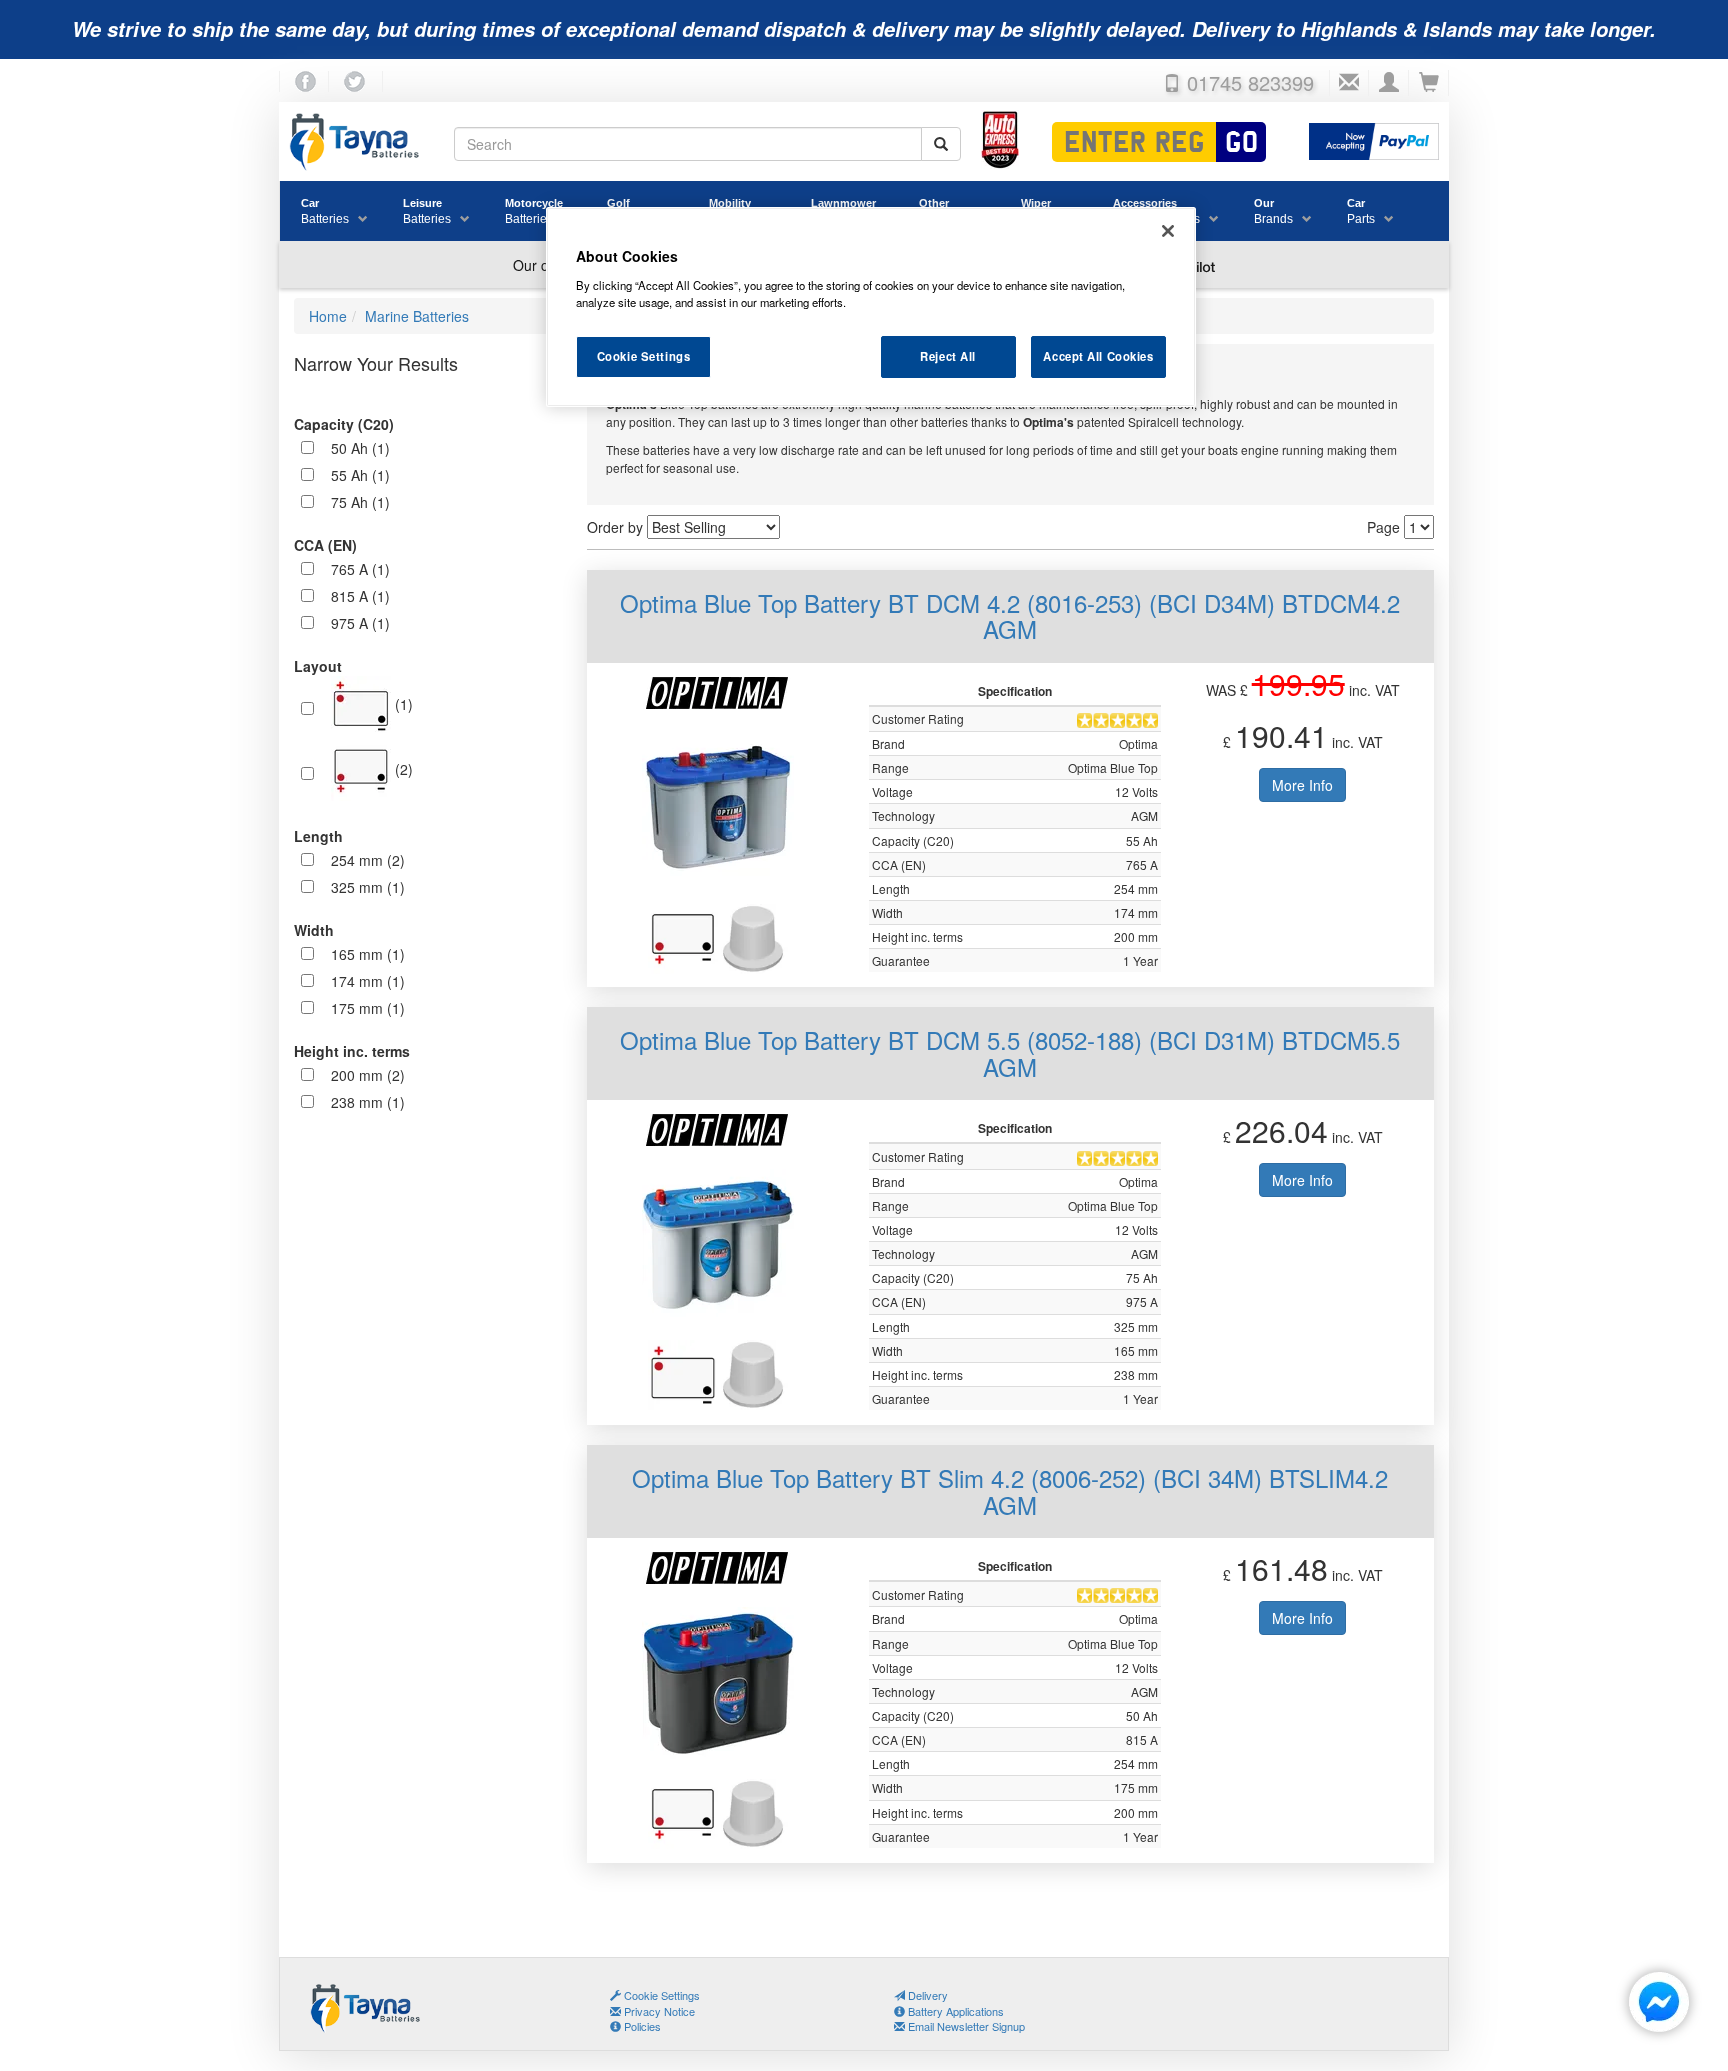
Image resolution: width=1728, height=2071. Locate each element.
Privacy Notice (658, 2011)
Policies (641, 2026)
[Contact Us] (1349, 83)
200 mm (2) (368, 1075)
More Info (1302, 785)
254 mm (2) (368, 860)
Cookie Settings (644, 356)
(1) (402, 704)
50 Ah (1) (360, 448)
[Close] (1168, 231)
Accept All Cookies (1098, 356)
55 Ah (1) (360, 475)
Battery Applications (954, 2011)
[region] (871, 307)
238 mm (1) (368, 1102)
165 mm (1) (368, 954)
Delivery (926, 1995)
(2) (402, 769)
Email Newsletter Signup (965, 2026)
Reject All (948, 356)
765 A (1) (360, 569)
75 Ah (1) (360, 502)
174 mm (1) (368, 981)
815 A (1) (360, 596)
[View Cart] (1429, 83)
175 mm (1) (368, 1008)
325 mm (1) (368, 887)
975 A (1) (360, 623)
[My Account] (1389, 83)
